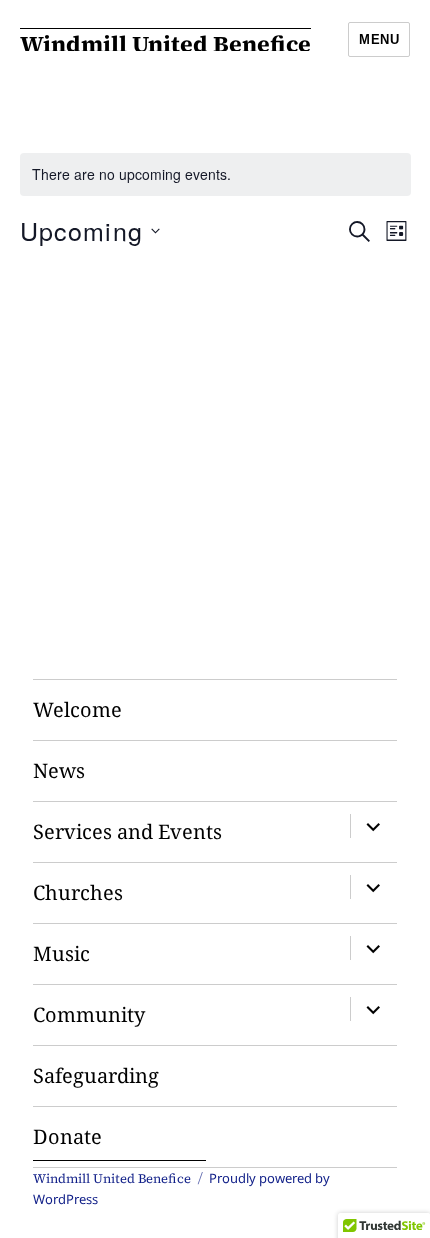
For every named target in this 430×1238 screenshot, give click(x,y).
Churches (78, 892)
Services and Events (127, 831)
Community (89, 1014)
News (59, 770)
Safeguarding (96, 1075)
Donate (67, 1136)
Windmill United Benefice (165, 44)
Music (61, 953)
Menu (379, 39)
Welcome (77, 709)
